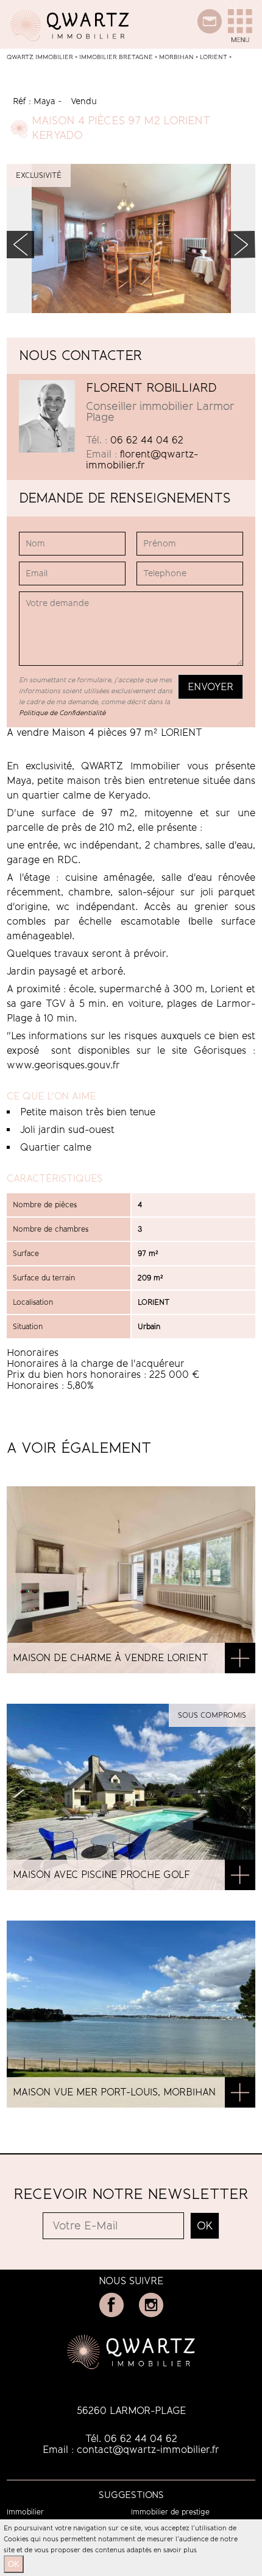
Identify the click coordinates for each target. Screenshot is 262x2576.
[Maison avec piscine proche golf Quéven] (240, 1876)
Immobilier (25, 2512)
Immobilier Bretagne (116, 57)
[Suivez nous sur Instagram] (151, 2314)
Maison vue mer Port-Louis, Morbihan (114, 2092)
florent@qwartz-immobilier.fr (142, 460)
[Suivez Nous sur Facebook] (112, 2314)
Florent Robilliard (151, 387)
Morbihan (176, 57)
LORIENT (214, 57)
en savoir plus (175, 2550)
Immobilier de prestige (170, 2512)
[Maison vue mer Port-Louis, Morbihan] (240, 2094)
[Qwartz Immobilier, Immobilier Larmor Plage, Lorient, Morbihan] (70, 45)
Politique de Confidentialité (62, 713)
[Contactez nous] (210, 30)
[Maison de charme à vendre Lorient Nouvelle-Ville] (240, 1659)
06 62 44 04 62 (147, 440)
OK (14, 2564)
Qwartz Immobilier (40, 57)
